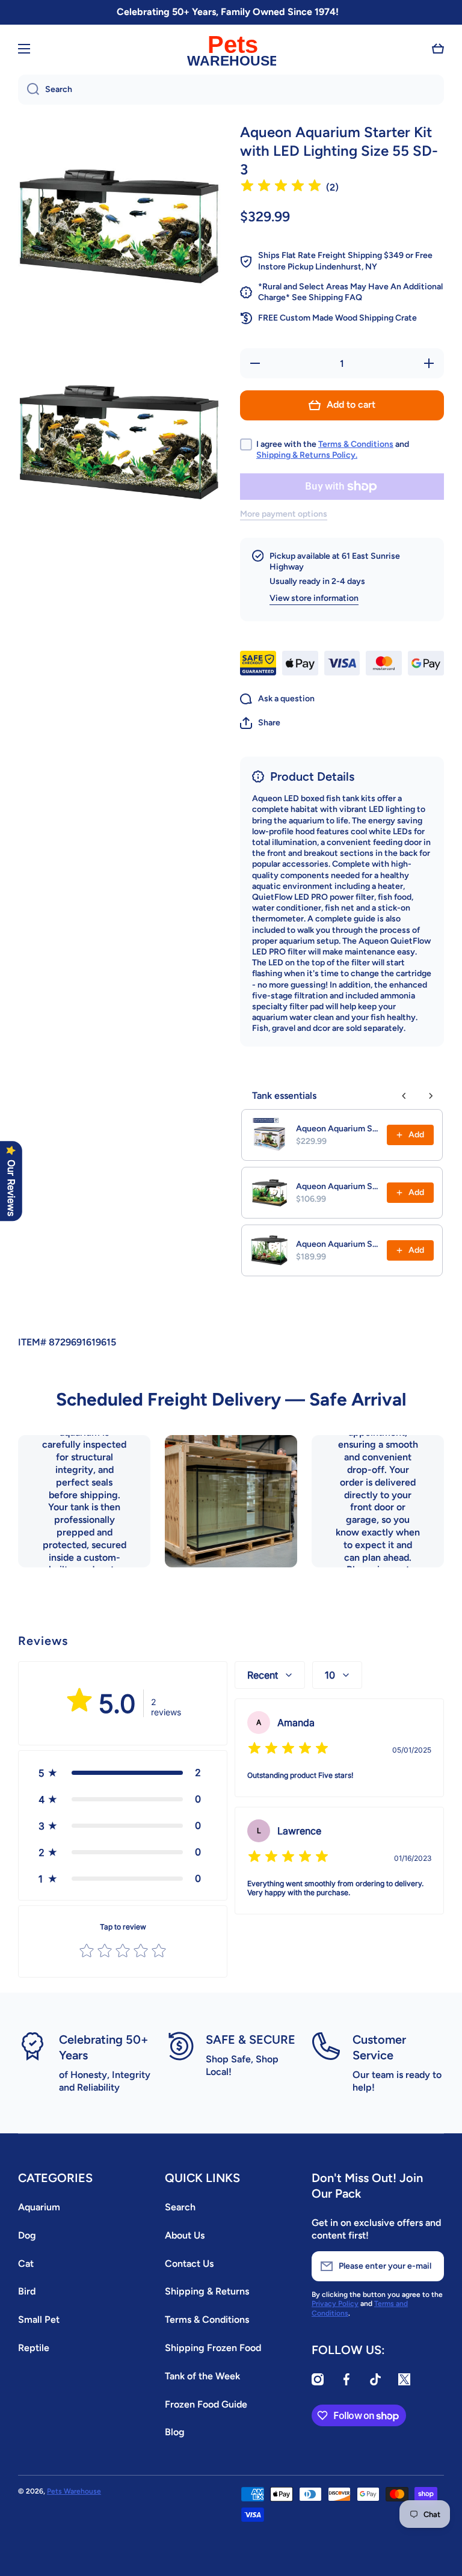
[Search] (29, 90)
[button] (438, 49)
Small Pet (39, 2319)
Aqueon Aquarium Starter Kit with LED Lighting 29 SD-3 (338, 1129)
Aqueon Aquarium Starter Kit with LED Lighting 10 (338, 1186)
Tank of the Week (202, 2376)
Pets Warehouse (74, 2491)
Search (180, 2207)
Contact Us (189, 2264)
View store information (314, 598)
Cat (26, 2264)
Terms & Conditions (356, 444)
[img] (281, 187)
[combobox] (231, 90)
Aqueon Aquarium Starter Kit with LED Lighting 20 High (338, 1244)
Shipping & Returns (207, 2291)
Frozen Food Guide (206, 2404)
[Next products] (431, 1096)
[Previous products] (404, 1096)
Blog (175, 2432)
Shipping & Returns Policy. (307, 455)
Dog (27, 2235)
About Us (185, 2235)
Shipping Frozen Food (213, 2348)
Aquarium (39, 2207)
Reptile (34, 2348)
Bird (27, 2291)
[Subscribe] (429, 2266)
